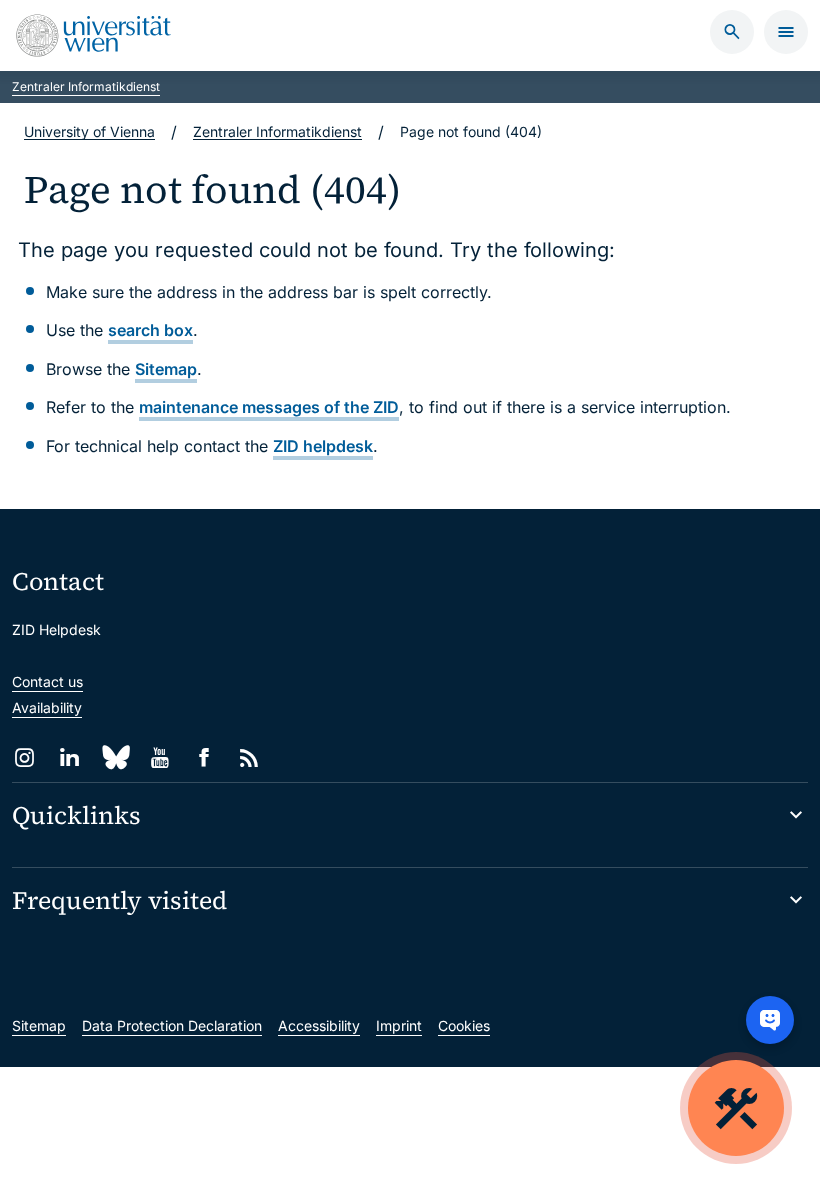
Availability (47, 707)
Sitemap (166, 369)
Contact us (47, 681)
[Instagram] (24, 757)
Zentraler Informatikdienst (86, 86)
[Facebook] (204, 757)
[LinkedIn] (69, 757)
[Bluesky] (114, 757)
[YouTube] (159, 757)
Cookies (464, 1025)
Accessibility (319, 1025)
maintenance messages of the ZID (269, 407)
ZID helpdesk (323, 446)
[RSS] (249, 757)
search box (150, 330)
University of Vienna (89, 131)
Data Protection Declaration (172, 1025)
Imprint (399, 1025)
